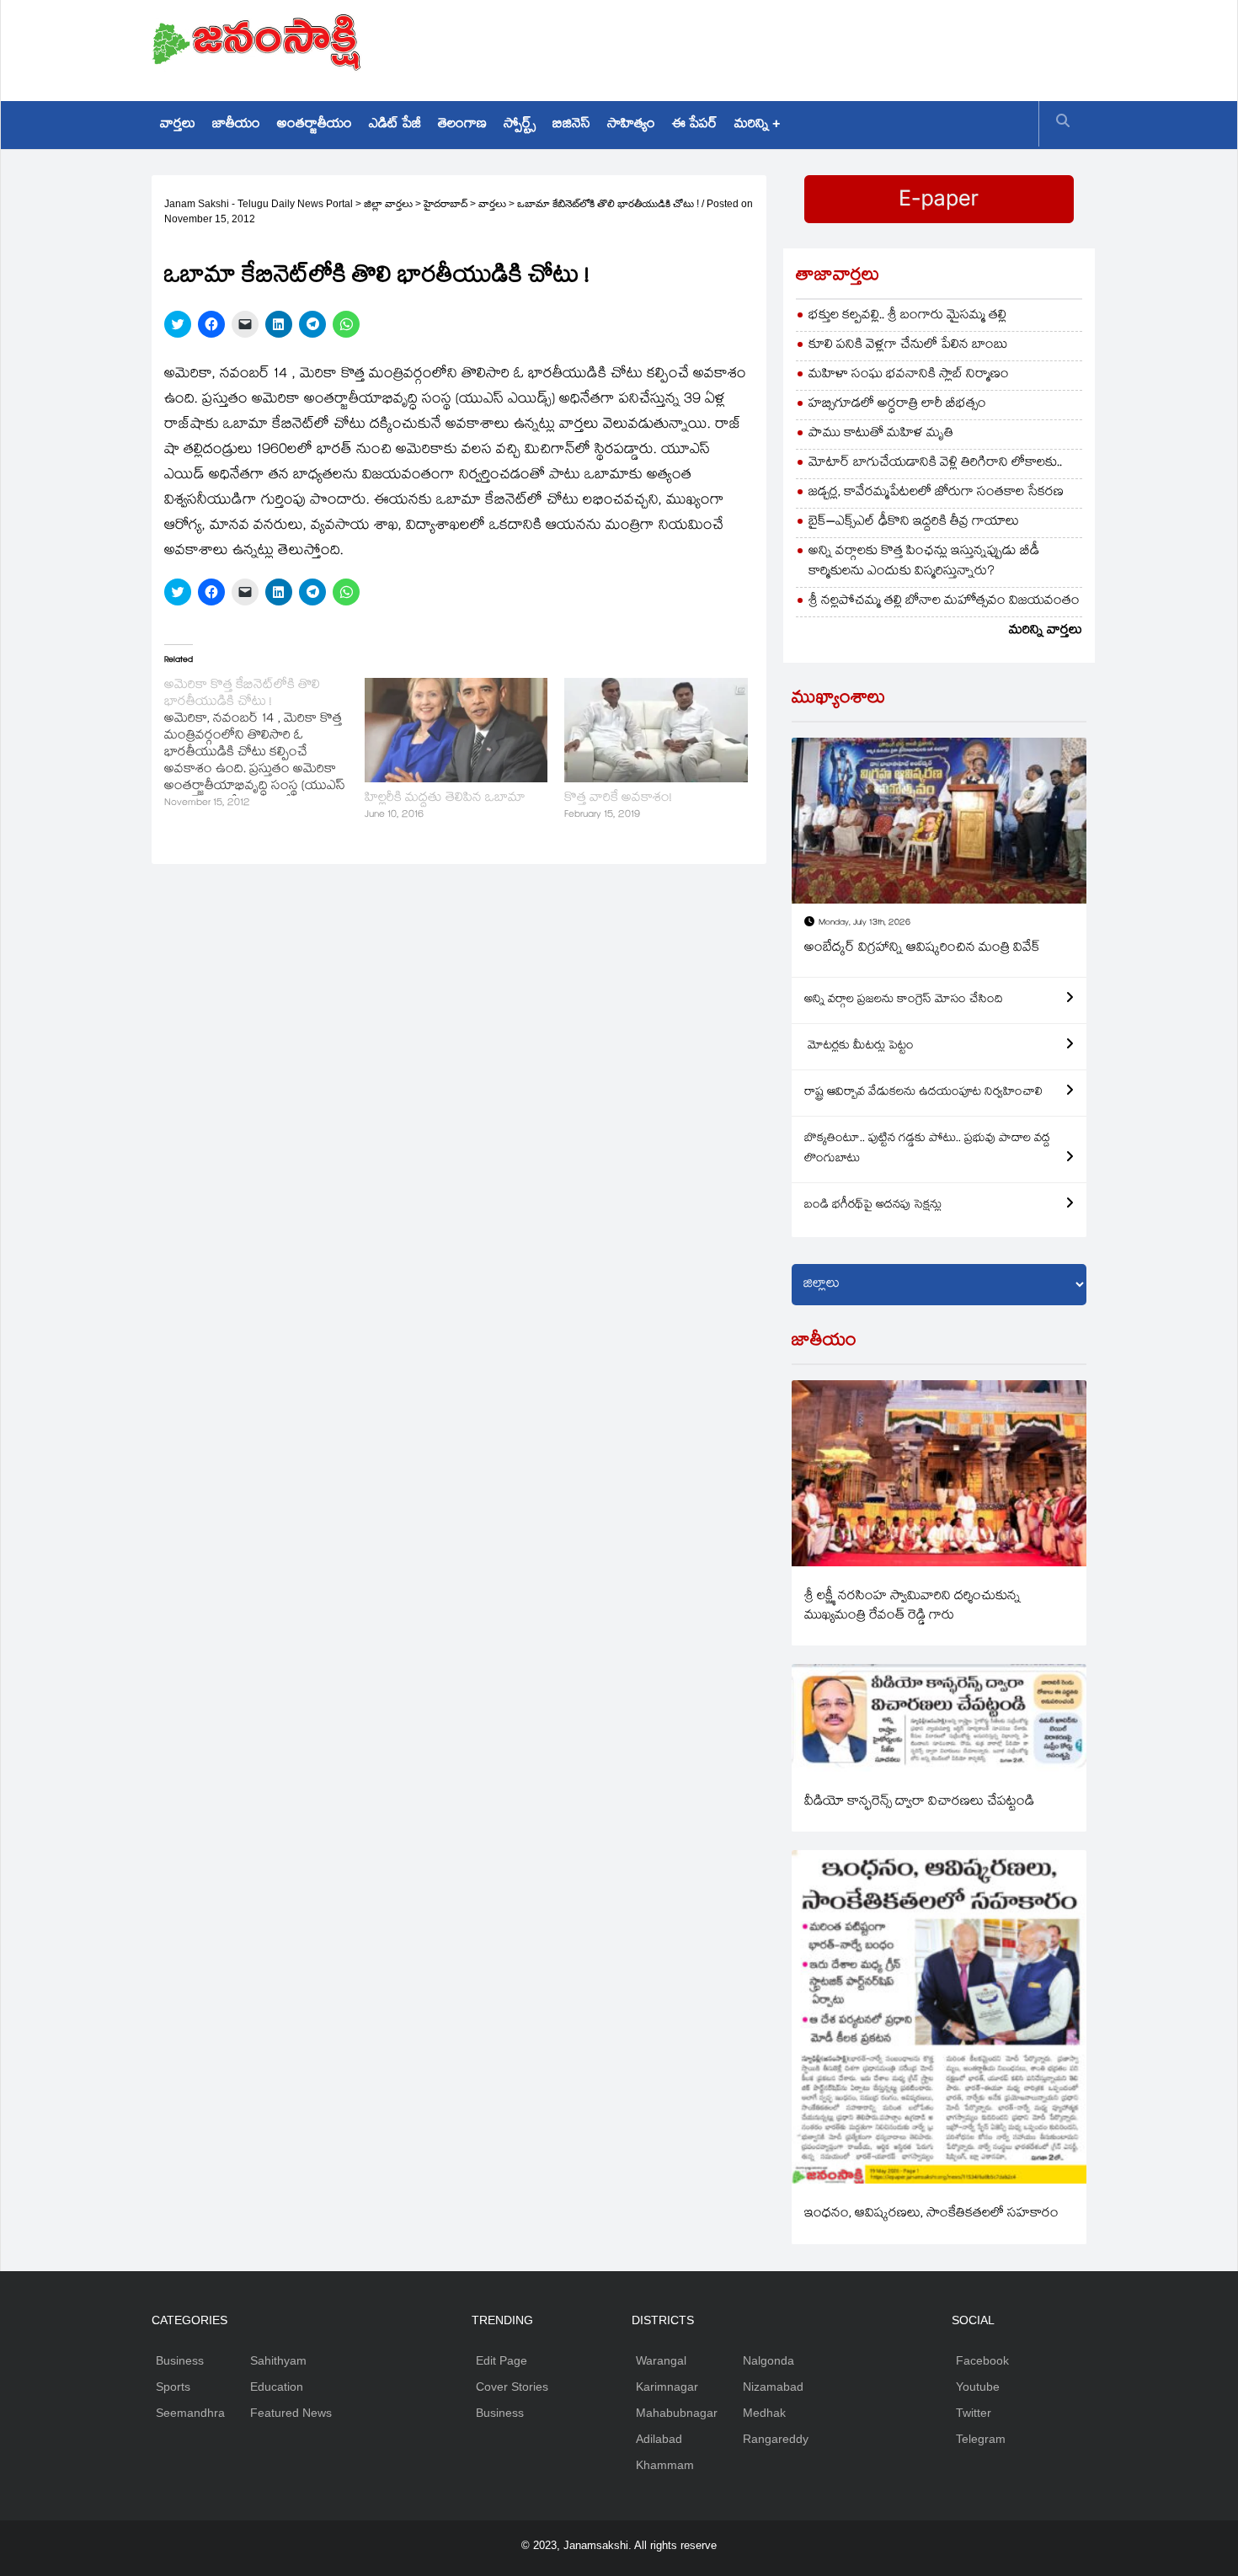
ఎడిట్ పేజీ (395, 125)
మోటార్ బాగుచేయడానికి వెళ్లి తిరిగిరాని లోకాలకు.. (935, 464)
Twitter (974, 2413)
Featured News (291, 2413)
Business (180, 2360)
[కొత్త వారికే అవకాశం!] (656, 730)
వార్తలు (178, 125)
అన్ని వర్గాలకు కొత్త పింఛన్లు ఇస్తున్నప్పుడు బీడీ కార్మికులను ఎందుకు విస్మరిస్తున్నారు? (924, 562)
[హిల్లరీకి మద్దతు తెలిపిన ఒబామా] (456, 730)
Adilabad (659, 2439)
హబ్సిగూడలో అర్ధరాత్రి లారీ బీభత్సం (897, 405)
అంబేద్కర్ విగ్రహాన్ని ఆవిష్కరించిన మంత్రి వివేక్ (922, 949)
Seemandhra (190, 2413)
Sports (173, 2387)
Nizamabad (773, 2387)
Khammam (665, 2465)
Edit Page (502, 2360)
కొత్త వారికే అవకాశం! (618, 799)
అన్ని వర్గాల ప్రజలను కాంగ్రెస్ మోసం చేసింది (904, 1000)
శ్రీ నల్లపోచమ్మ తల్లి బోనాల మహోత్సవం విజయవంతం (944, 602)
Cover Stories (512, 2387)
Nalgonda (768, 2360)
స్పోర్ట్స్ (520, 125)
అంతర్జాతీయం (315, 125)
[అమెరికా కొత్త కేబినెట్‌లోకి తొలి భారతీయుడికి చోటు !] (264, 745)
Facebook (982, 2360)
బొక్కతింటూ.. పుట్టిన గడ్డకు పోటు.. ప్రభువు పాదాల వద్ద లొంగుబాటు (927, 1149)
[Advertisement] (780, 46)
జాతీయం (236, 125)
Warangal (661, 2360)
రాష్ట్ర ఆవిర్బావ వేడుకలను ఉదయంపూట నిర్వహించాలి (923, 1093)
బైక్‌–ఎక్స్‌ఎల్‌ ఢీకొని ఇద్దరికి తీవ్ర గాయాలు (914, 523)
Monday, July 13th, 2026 (864, 923)
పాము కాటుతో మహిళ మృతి (881, 434)
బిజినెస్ (571, 125)
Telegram (981, 2439)
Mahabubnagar (677, 2413)
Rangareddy (776, 2439)
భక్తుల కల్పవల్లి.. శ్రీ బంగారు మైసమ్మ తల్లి (907, 316)
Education (277, 2387)
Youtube (978, 2387)
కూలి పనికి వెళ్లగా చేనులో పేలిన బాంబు (908, 346)
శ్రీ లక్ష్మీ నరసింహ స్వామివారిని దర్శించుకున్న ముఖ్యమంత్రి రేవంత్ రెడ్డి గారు (912, 1607)
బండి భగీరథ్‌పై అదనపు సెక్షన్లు (873, 1206)
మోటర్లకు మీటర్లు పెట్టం (859, 1047)
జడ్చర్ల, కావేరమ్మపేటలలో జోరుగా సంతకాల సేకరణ (936, 493)
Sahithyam (278, 2360)
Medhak (764, 2413)
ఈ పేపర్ (695, 125)
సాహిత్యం (631, 125)
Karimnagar (667, 2387)
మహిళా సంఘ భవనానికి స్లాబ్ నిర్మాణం (909, 375)
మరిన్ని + (757, 125)
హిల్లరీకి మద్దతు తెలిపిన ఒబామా (445, 799)
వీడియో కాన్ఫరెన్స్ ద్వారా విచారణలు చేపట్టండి (919, 1803)
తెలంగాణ (462, 125)
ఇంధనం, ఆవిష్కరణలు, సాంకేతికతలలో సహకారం (931, 2214)
